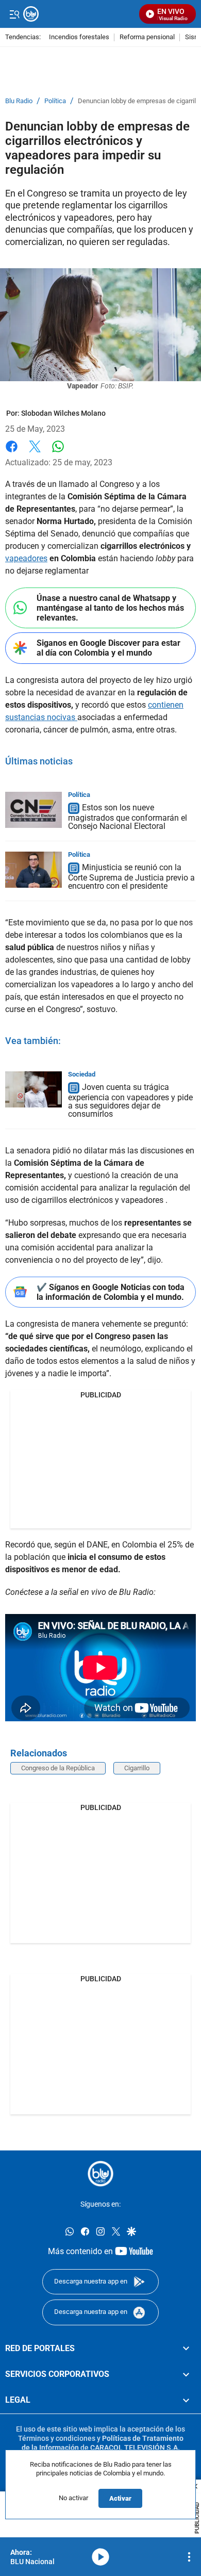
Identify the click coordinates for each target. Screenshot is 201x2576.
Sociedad (82, 1074)
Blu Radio (19, 101)
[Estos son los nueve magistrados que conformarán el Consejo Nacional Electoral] (33, 810)
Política (55, 101)
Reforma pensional (147, 37)
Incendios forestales (79, 37)
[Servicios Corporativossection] (186, 2374)
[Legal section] (186, 2401)
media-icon (100, 2557)
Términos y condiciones (57, 2438)
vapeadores (26, 558)
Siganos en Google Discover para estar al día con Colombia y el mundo (108, 648)
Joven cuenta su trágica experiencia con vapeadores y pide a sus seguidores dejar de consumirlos (130, 1100)
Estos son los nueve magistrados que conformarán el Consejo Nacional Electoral (128, 817)
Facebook (12, 453)
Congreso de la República (58, 1768)
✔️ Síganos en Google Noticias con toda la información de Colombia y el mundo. (111, 1292)
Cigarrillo (137, 1768)
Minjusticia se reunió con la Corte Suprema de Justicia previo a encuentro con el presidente (131, 877)
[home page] (100, 2174)
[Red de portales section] (186, 2349)
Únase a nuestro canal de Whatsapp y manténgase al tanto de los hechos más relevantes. (110, 608)
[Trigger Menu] (14, 14)
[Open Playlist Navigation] (189, 2557)
